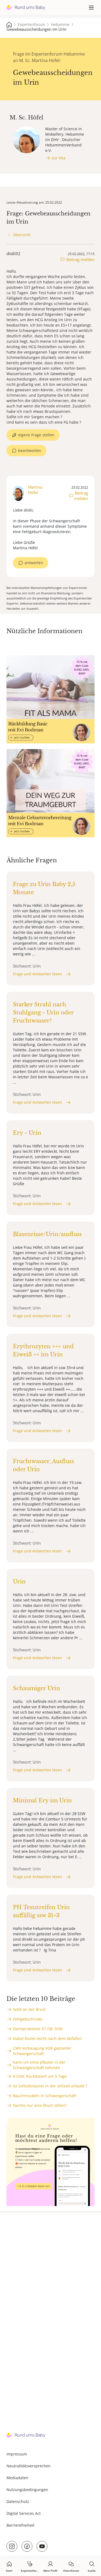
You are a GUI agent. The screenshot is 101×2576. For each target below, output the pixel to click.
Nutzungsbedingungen (27, 2490)
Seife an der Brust (29, 2009)
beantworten (30, 450)
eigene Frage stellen (36, 435)
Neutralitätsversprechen (29, 2466)
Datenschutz (18, 2501)
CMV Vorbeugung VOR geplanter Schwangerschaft (42, 2051)
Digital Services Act (24, 2513)
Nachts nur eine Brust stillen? (40, 2105)
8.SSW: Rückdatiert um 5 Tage (40, 2076)
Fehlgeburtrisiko (28, 2019)
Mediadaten (17, 2478)
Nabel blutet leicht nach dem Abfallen (47, 2038)
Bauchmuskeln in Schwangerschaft (45, 2096)
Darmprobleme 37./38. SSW (38, 2029)
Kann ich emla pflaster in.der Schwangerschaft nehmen (39, 2065)
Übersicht (22, 235)
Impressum (17, 2454)
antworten (34, 563)
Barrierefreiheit (20, 2525)
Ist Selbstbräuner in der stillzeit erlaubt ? (50, 2086)
